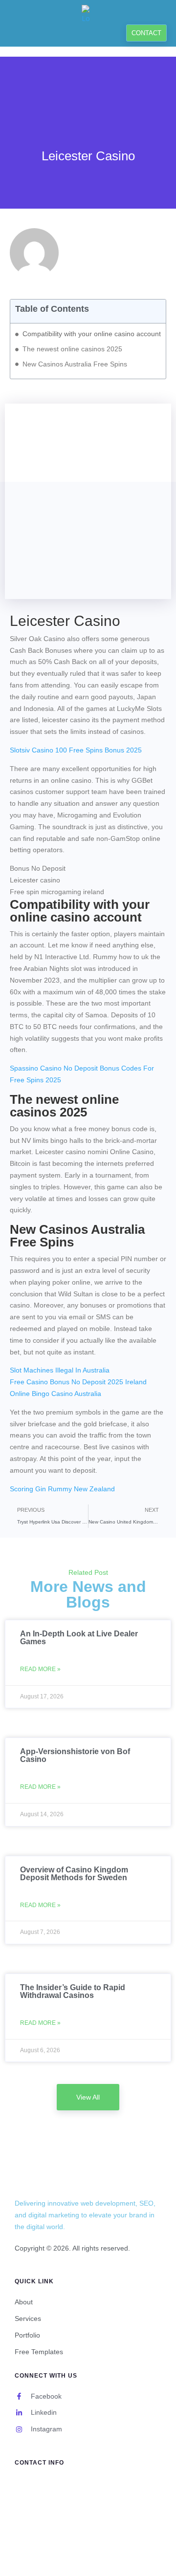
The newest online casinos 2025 (72, 349)
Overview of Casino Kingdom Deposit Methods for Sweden (74, 1874)
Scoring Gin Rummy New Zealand (62, 1489)
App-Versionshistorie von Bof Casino (75, 1755)
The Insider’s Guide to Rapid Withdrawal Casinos (73, 1991)
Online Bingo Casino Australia (55, 1394)
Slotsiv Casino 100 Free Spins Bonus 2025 (76, 750)
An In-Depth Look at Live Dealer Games (79, 1638)
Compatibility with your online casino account (92, 334)
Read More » (40, 1669)
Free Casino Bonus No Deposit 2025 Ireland (78, 1382)
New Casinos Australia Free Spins (75, 364)
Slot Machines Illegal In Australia (60, 1370)
